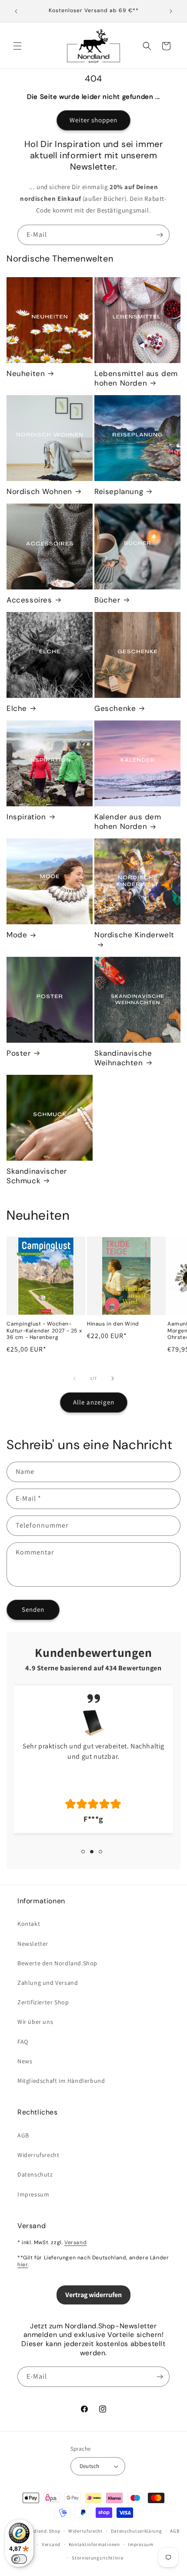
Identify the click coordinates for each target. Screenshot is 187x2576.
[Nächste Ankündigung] (171, 11)
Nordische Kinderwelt (134, 935)
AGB (23, 2135)
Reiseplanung (119, 491)
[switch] (19, 2559)
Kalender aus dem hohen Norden (128, 822)
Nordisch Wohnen (39, 491)
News (25, 2061)
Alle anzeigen (94, 1402)
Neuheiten (26, 373)
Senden (33, 1609)
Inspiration (26, 817)
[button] (17, 46)
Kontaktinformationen (94, 2544)
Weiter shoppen (93, 120)
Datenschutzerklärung (137, 2531)
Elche (17, 708)
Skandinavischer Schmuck (37, 1176)
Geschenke (115, 708)
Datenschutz (35, 2174)
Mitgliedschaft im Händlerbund (61, 2081)
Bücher (107, 600)
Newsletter (33, 1944)
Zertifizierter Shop (43, 2002)
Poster (19, 1053)
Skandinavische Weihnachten (123, 1058)
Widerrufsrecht (38, 2155)
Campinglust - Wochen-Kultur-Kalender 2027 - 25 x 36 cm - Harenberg (44, 1331)
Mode (17, 935)
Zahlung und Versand (48, 1983)
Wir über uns (35, 2022)
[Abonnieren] (160, 235)
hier (23, 2265)
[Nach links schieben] (74, 1378)
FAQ (23, 2042)
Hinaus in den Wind (113, 1324)
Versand (75, 2242)
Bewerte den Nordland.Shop (57, 1963)
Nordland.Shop (43, 2531)
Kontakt (29, 1924)
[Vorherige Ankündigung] (16, 11)
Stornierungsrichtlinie (97, 2558)
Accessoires (29, 600)
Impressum (33, 2194)
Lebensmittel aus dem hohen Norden (136, 378)
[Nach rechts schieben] (113, 1378)
